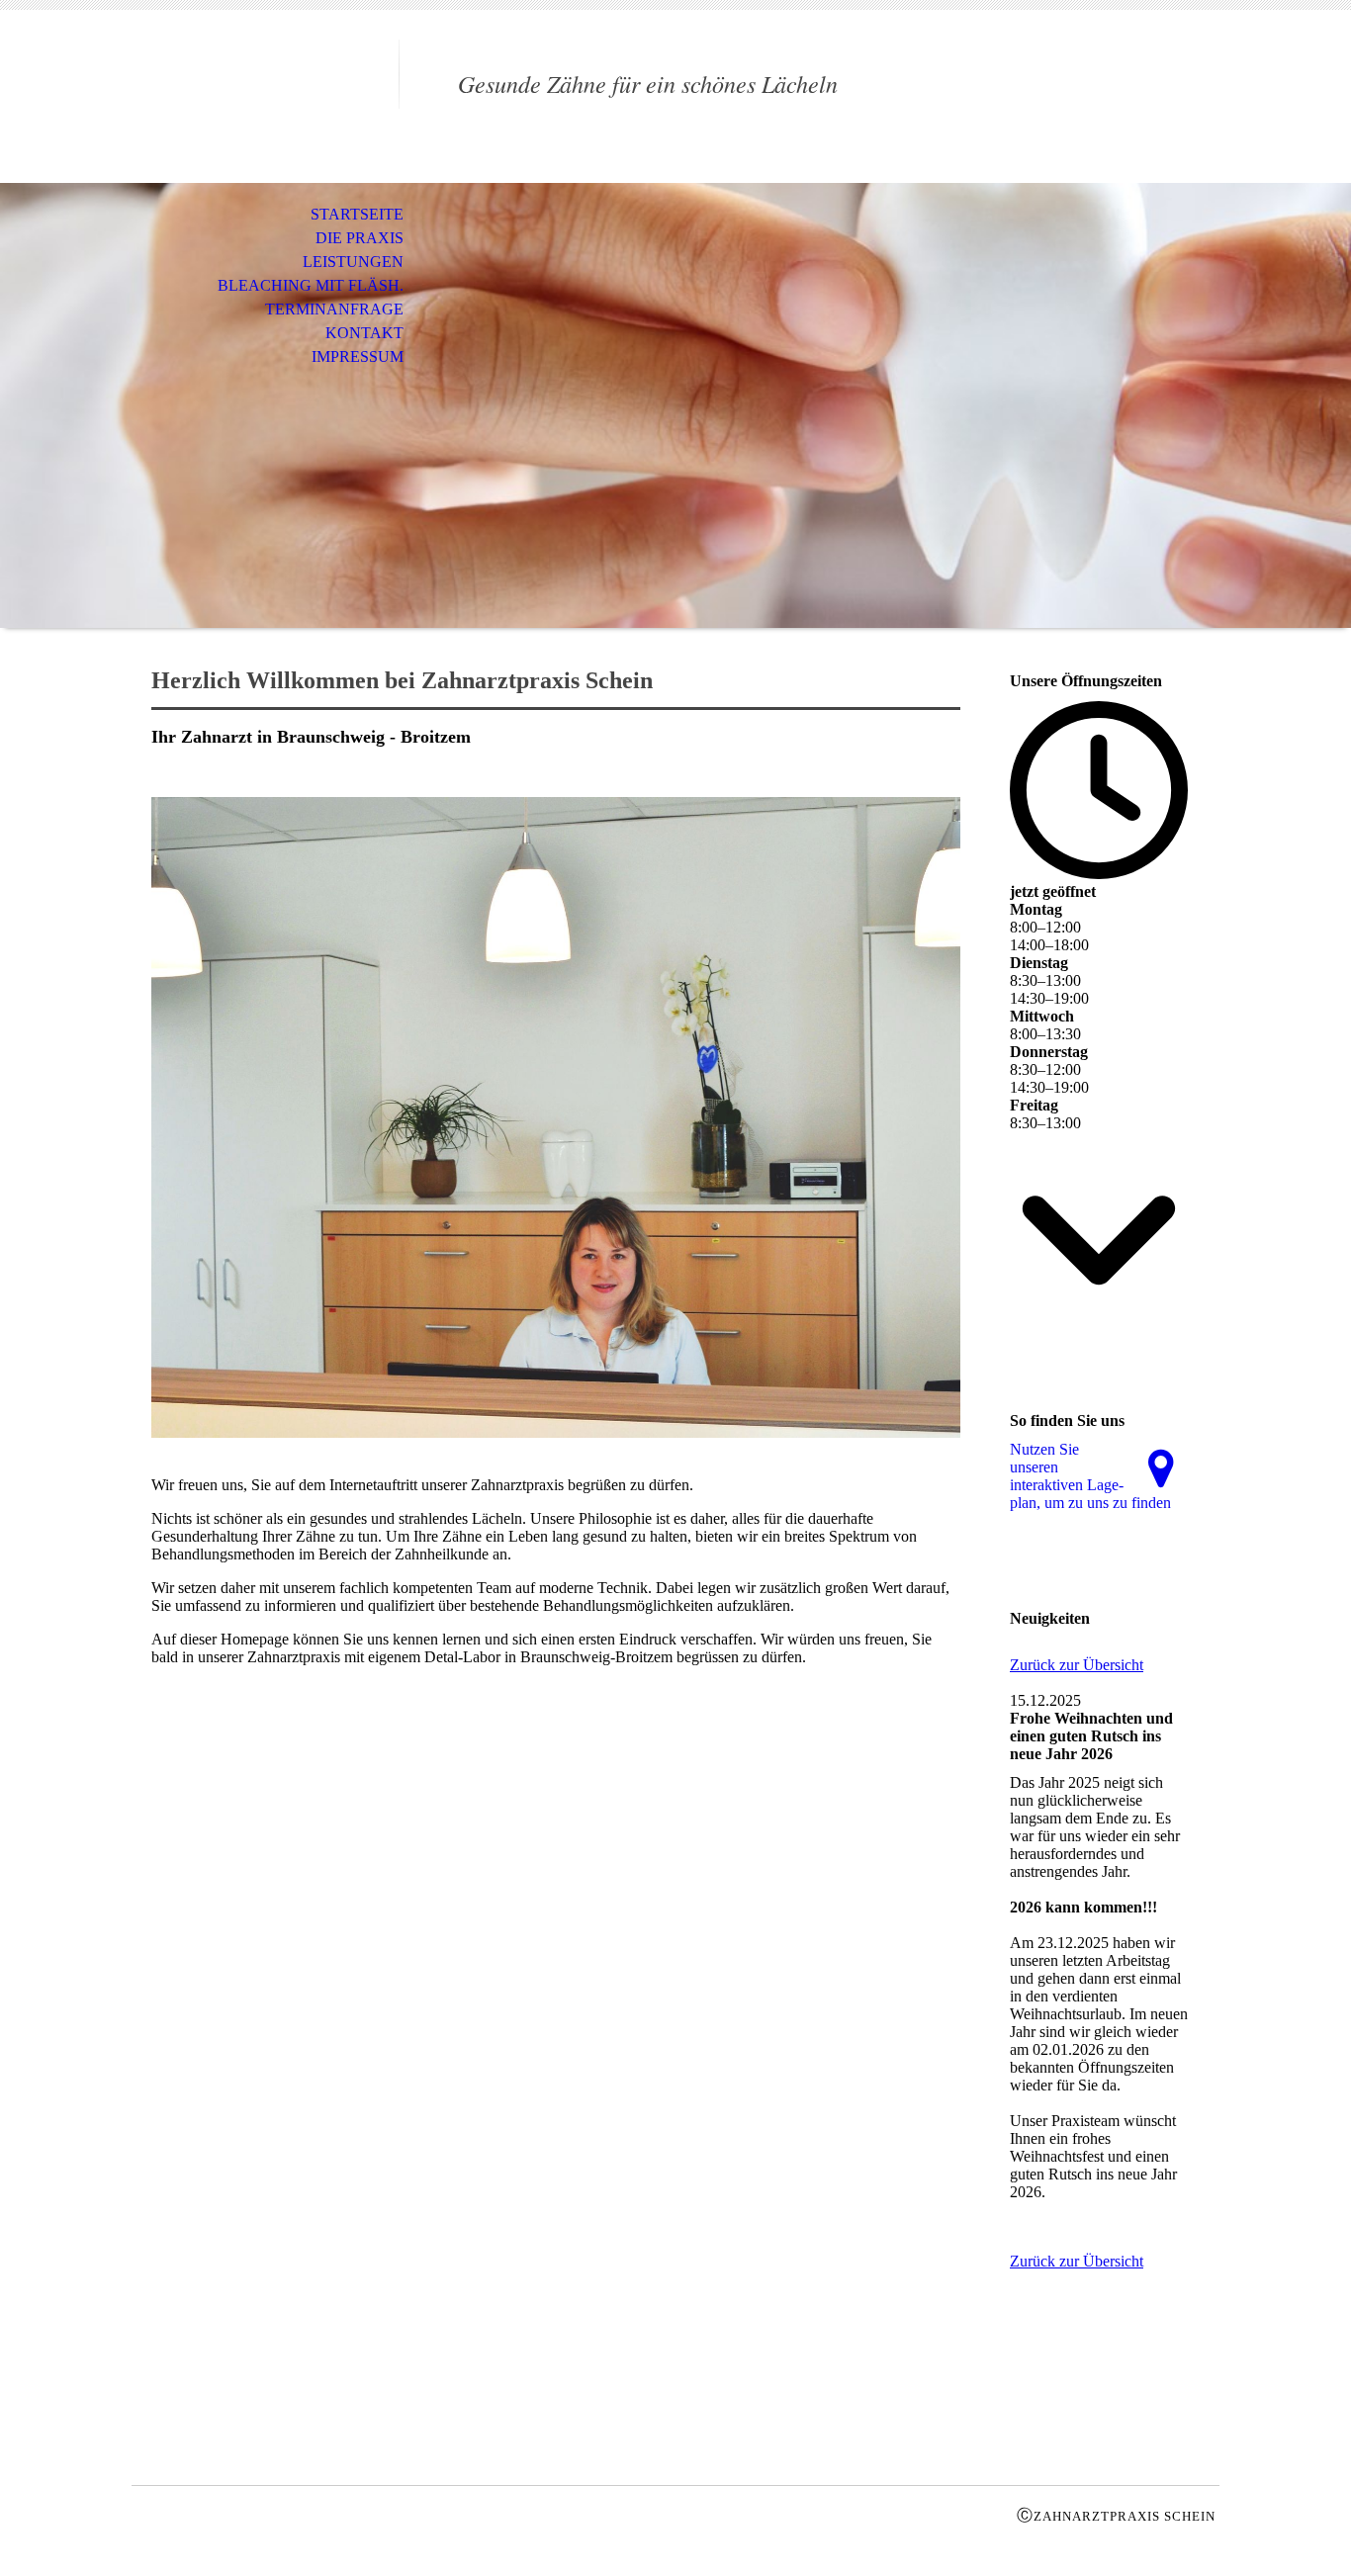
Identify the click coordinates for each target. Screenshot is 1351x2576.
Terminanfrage (334, 309)
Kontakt (364, 333)
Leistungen (353, 262)
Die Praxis (360, 238)
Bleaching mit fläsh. (311, 285)
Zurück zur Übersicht (1077, 1665)
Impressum (358, 356)
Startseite (357, 214)
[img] (265, 96)
